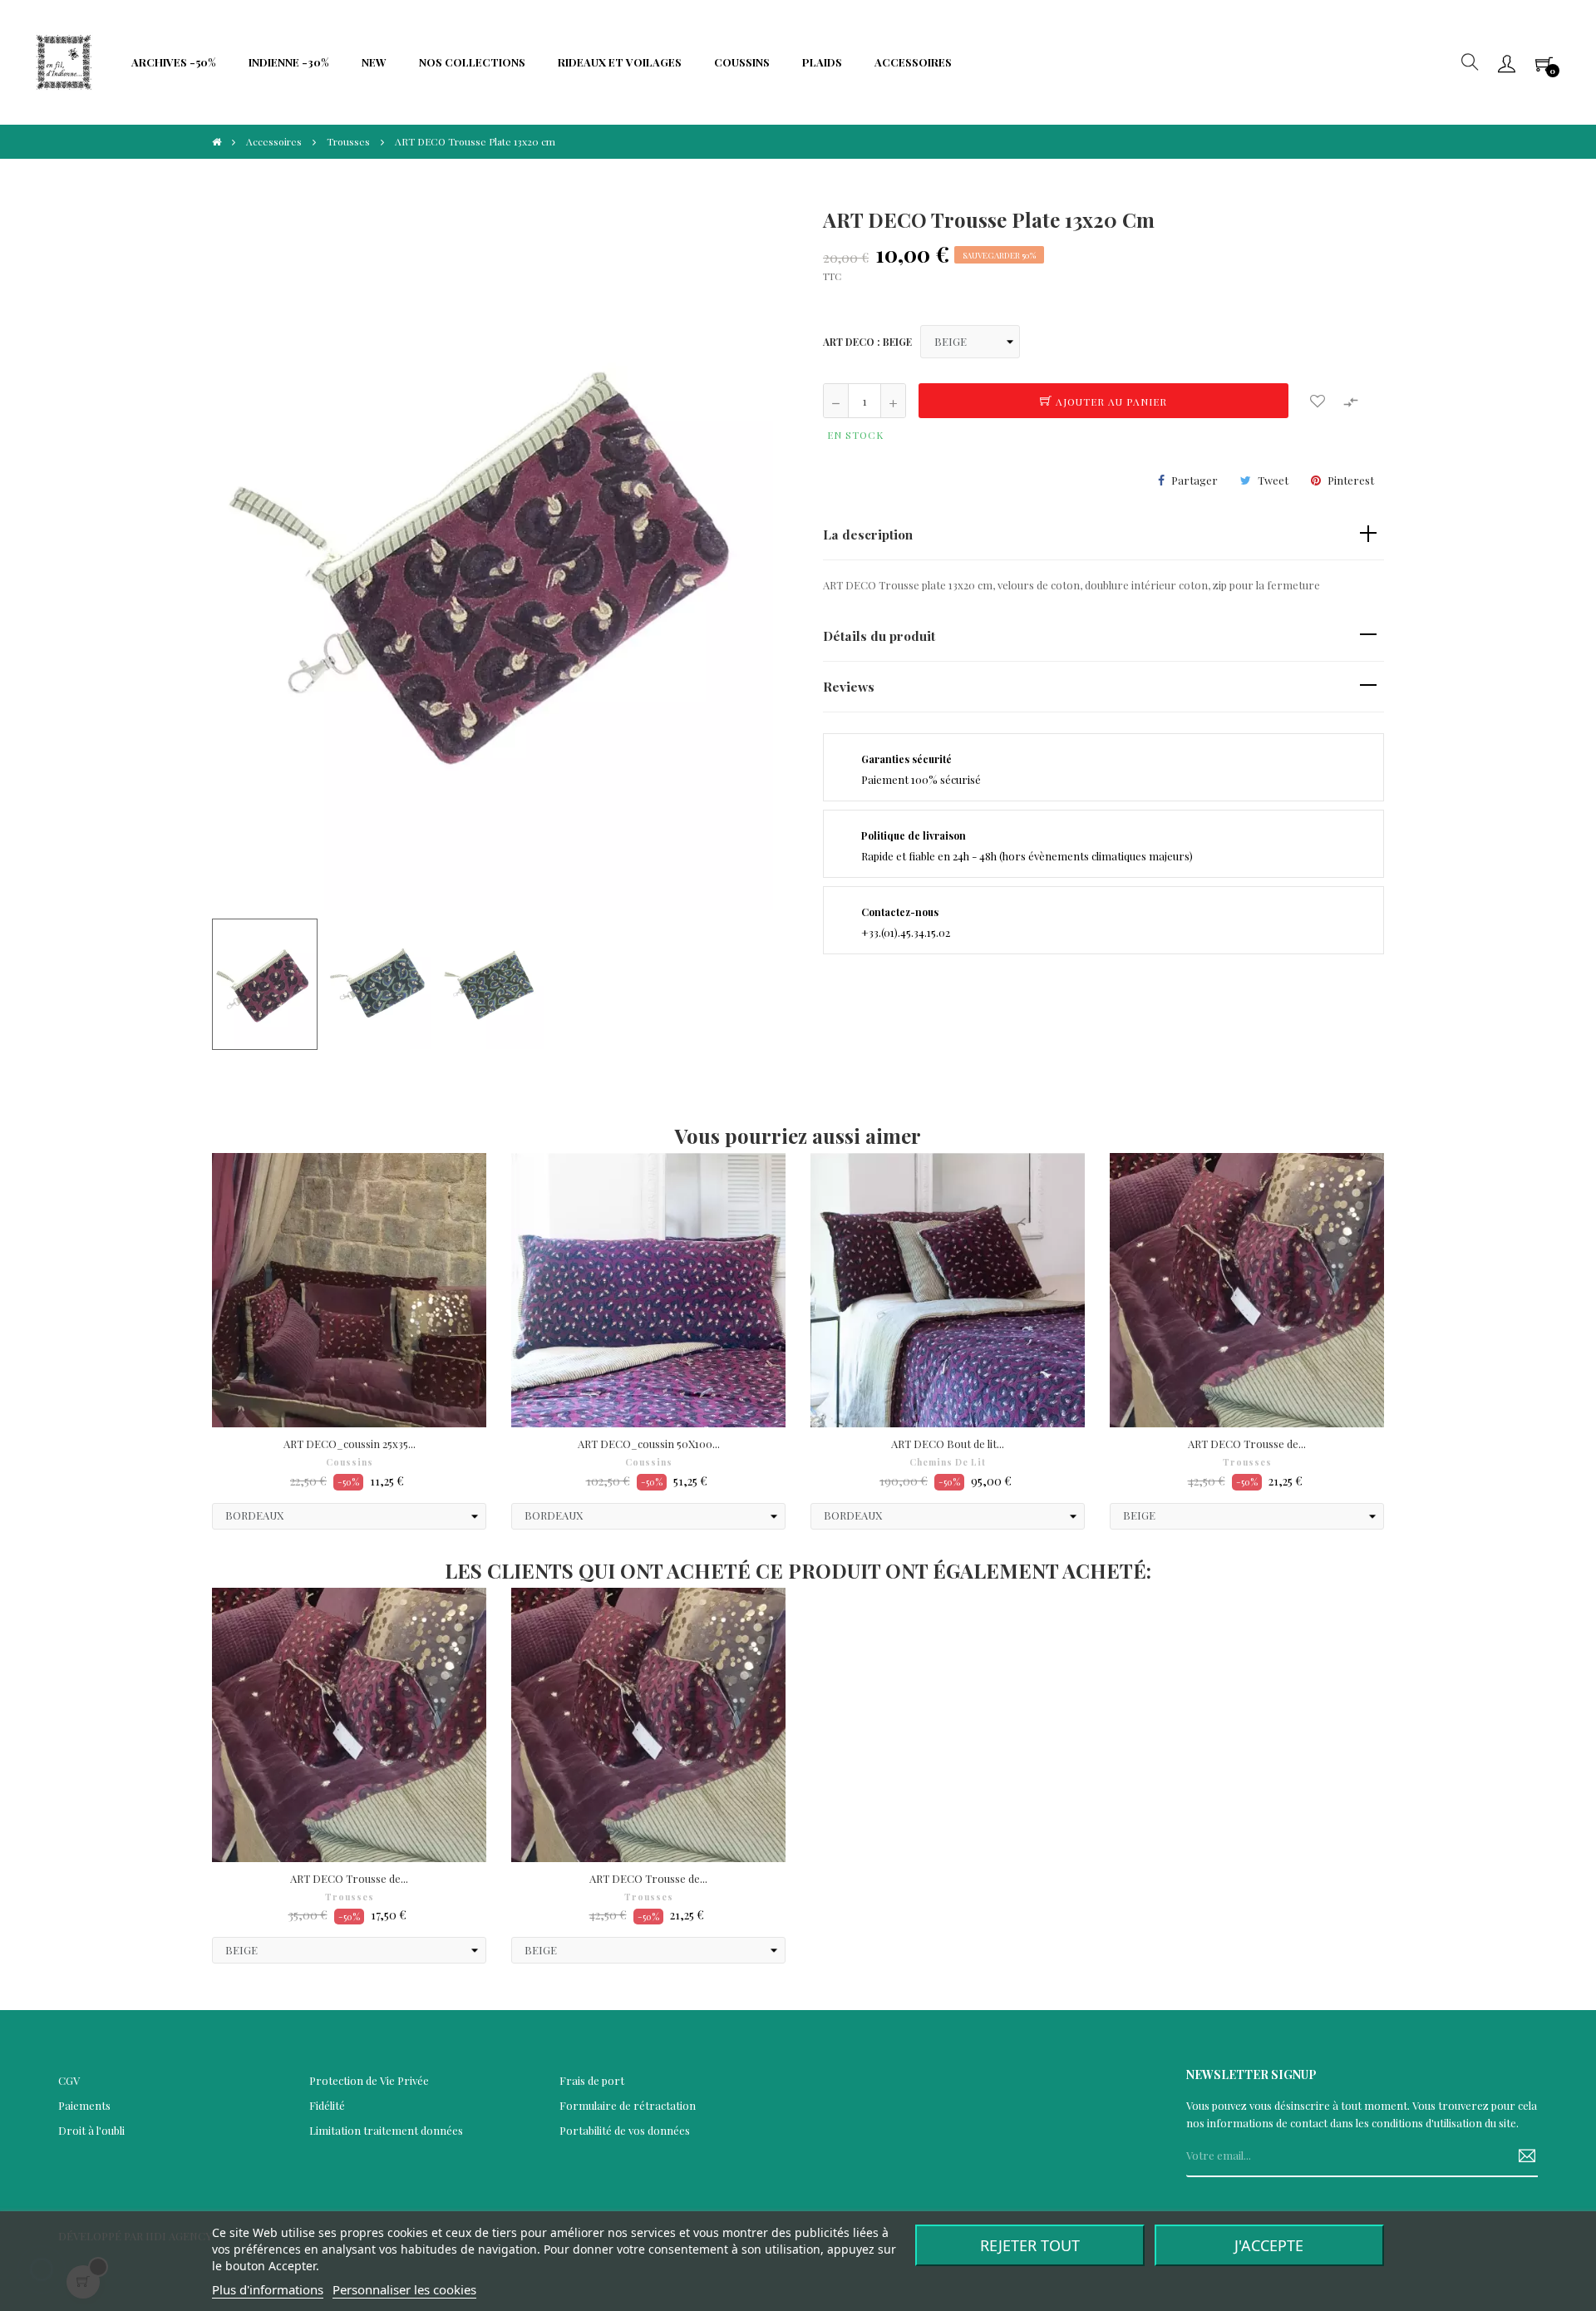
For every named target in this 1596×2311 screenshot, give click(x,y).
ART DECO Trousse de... (1247, 1444)
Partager (1195, 480)
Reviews (849, 686)
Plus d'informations (268, 2289)
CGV (69, 2080)
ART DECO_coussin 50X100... (649, 1444)
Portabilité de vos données (625, 2130)
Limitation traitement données (386, 2130)
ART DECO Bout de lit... (948, 1444)
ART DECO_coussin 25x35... (350, 1444)
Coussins (350, 1462)
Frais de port (592, 2080)
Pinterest (1351, 480)
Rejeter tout (1030, 2245)
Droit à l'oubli (91, 2130)
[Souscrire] (1521, 2156)
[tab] (1103, 535)
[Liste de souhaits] (1318, 401)
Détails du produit (879, 636)
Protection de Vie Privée (369, 2080)
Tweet (1273, 480)
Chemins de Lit (948, 1462)
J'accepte (1269, 2245)
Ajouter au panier (1110, 402)
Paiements (84, 2105)
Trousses (1247, 1462)
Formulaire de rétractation (628, 2105)
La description (868, 534)
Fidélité (327, 2105)
